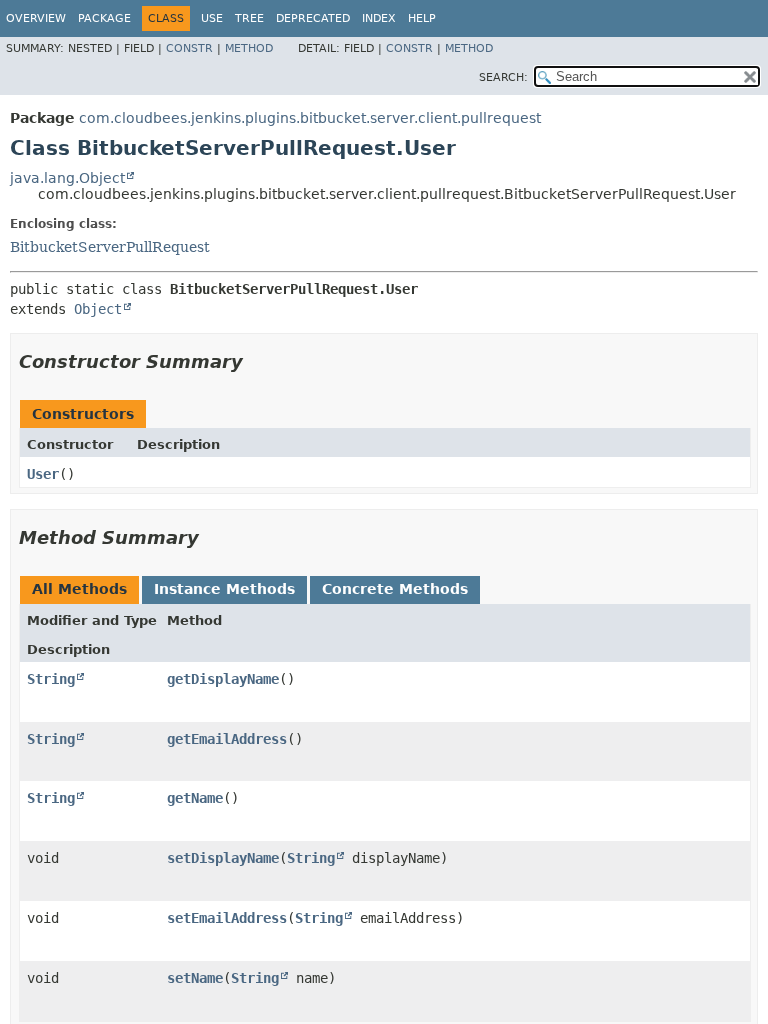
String (51, 679)
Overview (36, 18)
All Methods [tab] (79, 589)
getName (195, 798)
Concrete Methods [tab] (395, 589)
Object (98, 309)
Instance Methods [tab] (224, 589)
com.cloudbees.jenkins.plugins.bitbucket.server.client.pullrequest (310, 118)
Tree (249, 18)
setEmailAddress (227, 918)
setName (195, 978)
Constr (189, 48)
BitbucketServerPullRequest (110, 247)
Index (379, 18)
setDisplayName (223, 858)
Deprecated (313, 18)
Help (422, 18)
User (43, 474)
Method (249, 48)
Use (212, 18)
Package (104, 18)
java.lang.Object (67, 178)
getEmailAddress (227, 739)
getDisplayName (223, 679)
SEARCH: (503, 77)
